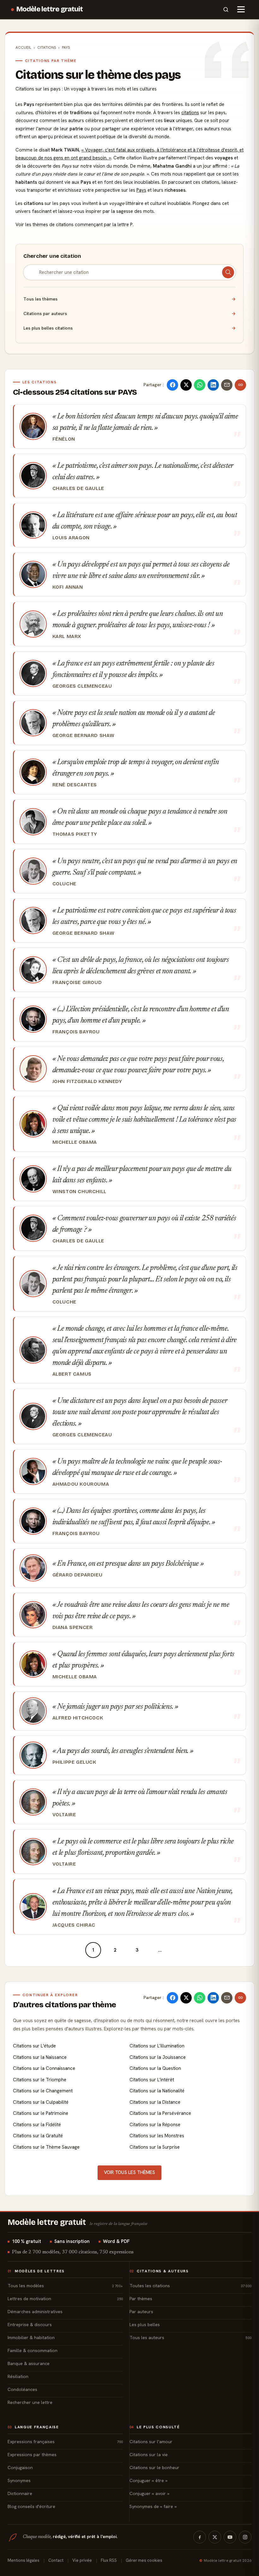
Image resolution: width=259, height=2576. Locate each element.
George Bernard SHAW (84, 735)
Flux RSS (109, 2560)
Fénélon (64, 439)
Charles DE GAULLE (78, 488)
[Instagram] (245, 2537)
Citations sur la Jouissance (158, 2057)
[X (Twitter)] (215, 2537)
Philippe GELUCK (74, 1762)
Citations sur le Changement (43, 2091)
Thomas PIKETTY (75, 834)
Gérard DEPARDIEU (78, 1575)
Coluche (64, 884)
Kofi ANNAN (68, 587)
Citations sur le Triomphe (40, 2080)
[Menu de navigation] (241, 9)
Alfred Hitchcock (78, 1718)
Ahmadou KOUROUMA (81, 1484)
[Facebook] (200, 2537)
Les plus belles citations (129, 328)
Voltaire (64, 1815)
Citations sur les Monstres (157, 2136)
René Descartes (75, 785)
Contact (56, 2560)
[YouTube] (230, 2537)
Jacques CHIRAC (74, 1925)
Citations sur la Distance (155, 2102)
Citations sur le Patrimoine (41, 2113)
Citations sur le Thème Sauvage (46, 2147)
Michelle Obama (75, 1142)
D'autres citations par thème (65, 2005)
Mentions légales (24, 2560)
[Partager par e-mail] (227, 385)
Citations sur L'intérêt (152, 2080)
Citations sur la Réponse (155, 2125)
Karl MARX (67, 636)
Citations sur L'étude (34, 2046)
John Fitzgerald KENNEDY (87, 1081)
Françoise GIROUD (77, 982)
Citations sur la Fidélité (37, 2125)
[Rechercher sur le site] (226, 9)
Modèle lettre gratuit (50, 9)
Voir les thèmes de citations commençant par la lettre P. (75, 225)
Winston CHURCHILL (79, 1192)
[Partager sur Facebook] (172, 385)
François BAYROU (76, 1032)
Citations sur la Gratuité (38, 2136)
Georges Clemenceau (82, 686)
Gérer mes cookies (144, 2560)
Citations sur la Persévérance (160, 2113)
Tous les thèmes (129, 299)
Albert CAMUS (72, 1374)
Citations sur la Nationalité (157, 2091)
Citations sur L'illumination (157, 2046)
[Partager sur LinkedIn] (213, 385)
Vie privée (82, 2560)
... (160, 1950)
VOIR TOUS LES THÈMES (129, 2172)
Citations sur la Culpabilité (41, 2102)
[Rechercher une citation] (228, 272)
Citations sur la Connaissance (44, 2068)
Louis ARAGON (71, 538)
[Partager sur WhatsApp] (200, 385)
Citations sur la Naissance (40, 2057)
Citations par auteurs (129, 313)
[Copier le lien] (240, 385)
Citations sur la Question (155, 2068)
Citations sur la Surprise (155, 2147)
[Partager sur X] (186, 385)
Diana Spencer (73, 1627)
